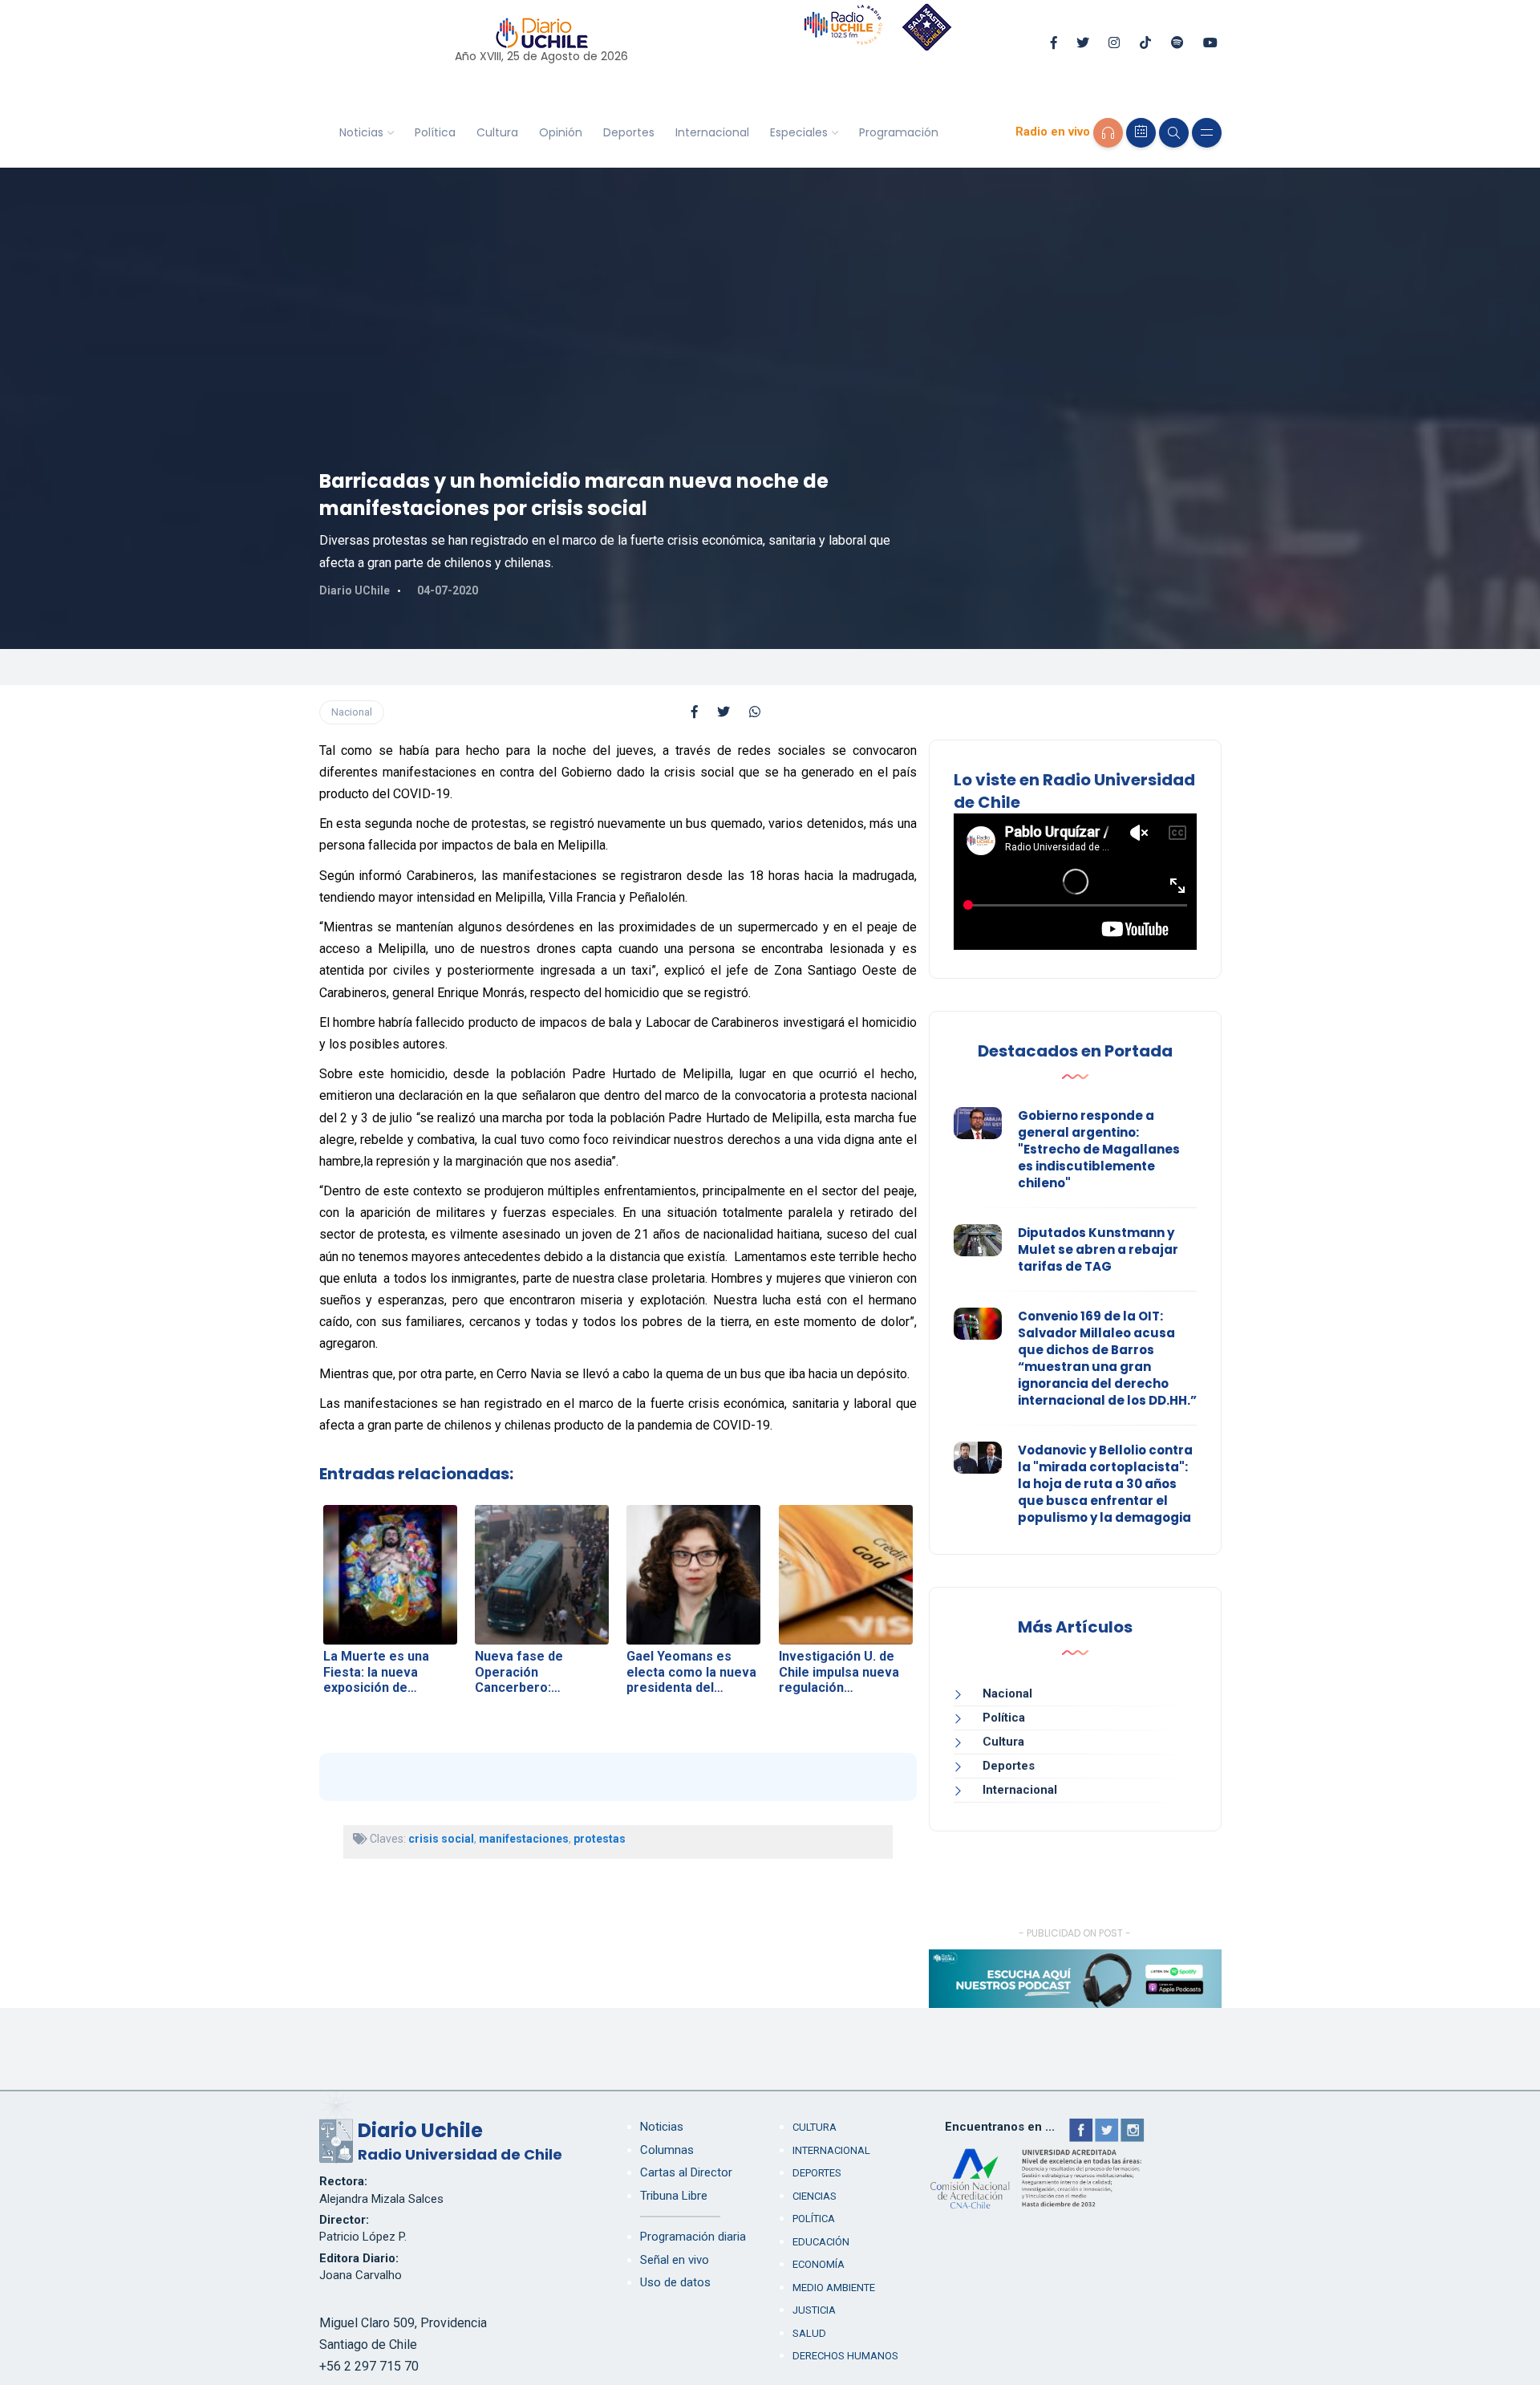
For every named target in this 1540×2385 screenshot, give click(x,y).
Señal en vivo (675, 2260)
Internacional (712, 132)
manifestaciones (524, 1839)
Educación (821, 2242)
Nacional (352, 712)
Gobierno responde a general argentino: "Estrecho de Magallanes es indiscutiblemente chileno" (1099, 1149)
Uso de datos (675, 2282)
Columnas (667, 2150)
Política (435, 132)
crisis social (441, 1839)
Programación (899, 132)
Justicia (814, 2310)
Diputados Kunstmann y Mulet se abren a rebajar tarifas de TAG (1098, 1249)
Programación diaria (693, 2237)
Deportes (629, 132)
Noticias (361, 132)
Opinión (561, 132)
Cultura (497, 132)
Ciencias (815, 2196)
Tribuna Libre (674, 2196)
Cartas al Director (686, 2172)
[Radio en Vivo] (1108, 133)
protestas (600, 1839)
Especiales (799, 132)
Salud (809, 2333)
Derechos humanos (845, 2356)
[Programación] (1141, 133)
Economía (819, 2264)
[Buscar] (1174, 133)
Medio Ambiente (834, 2288)
